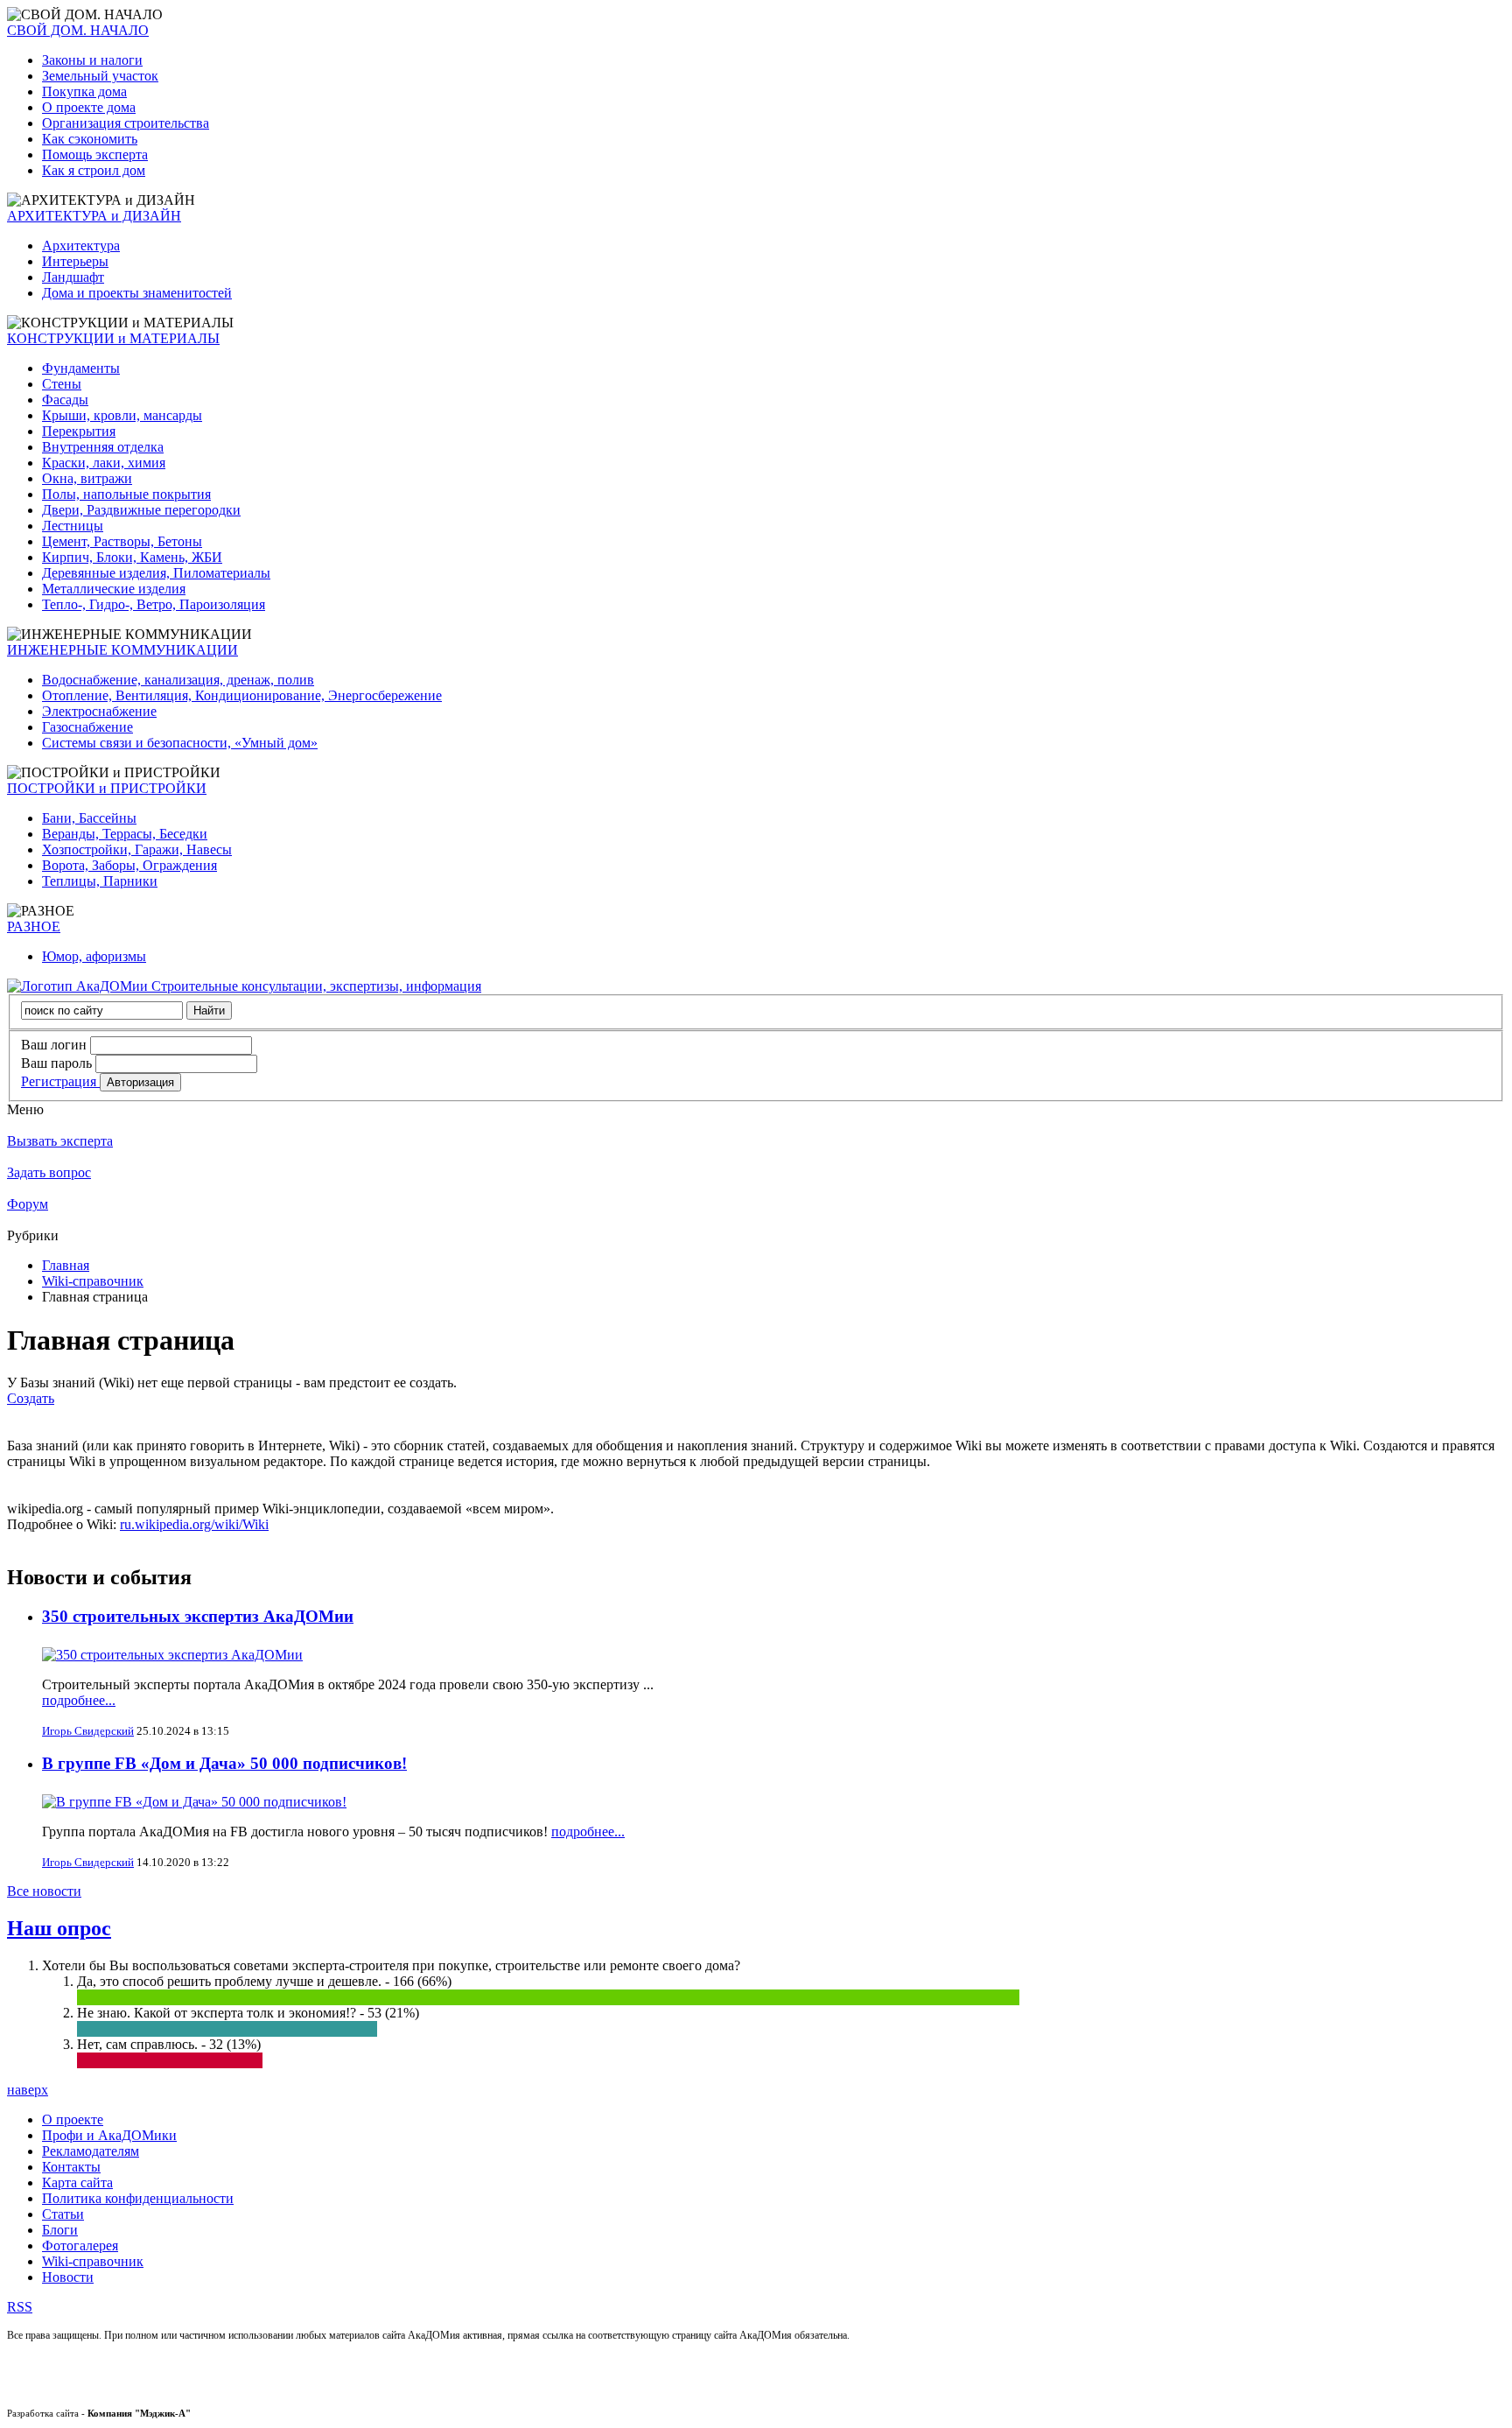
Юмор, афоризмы (94, 956)
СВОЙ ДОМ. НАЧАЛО (78, 30)
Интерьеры (75, 261)
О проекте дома (89, 107)
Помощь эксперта (95, 154)
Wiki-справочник (93, 1281)
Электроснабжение (99, 711)
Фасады (65, 400)
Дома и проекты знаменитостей (137, 293)
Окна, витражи (87, 478)
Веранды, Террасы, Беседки (125, 834)
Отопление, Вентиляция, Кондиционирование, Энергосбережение (242, 695)
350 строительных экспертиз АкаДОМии (198, 1616)
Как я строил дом (94, 170)
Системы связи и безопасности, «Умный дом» (180, 743)
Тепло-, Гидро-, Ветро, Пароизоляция (154, 604)
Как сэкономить (90, 139)
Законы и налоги (92, 60)
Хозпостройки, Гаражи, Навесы (137, 849)
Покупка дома (84, 91)
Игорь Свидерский (88, 1731)
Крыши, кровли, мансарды (122, 415)
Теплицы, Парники (100, 881)
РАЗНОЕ (34, 926)
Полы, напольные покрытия (126, 494)
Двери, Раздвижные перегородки (141, 510)
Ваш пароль (56, 1063)
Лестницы (73, 526)
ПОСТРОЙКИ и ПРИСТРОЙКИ (107, 788)
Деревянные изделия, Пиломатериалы (156, 573)
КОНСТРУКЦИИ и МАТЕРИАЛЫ (113, 338)
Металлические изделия (114, 589)
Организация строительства (126, 123)
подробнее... (79, 1700)
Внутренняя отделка (103, 447)
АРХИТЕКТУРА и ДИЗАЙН (94, 216)
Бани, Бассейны (89, 818)
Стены (62, 384)
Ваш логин (54, 1045)
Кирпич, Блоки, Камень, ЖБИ (132, 557)
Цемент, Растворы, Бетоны (122, 541)
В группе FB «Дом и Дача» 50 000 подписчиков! (224, 1763)
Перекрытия (79, 431)
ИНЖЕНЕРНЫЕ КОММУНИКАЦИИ (122, 650)
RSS (20, 2307)
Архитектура (81, 246)
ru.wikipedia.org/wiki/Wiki (194, 1524)
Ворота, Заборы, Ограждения (129, 865)
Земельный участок (100, 76)
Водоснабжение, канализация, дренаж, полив (178, 680)
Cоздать (31, 1398)
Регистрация (60, 1081)
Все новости (44, 1891)
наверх (28, 2090)
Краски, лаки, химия (104, 463)
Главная (66, 1265)
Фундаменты (81, 368)
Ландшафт (73, 277)
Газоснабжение (87, 727)
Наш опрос (59, 1928)
